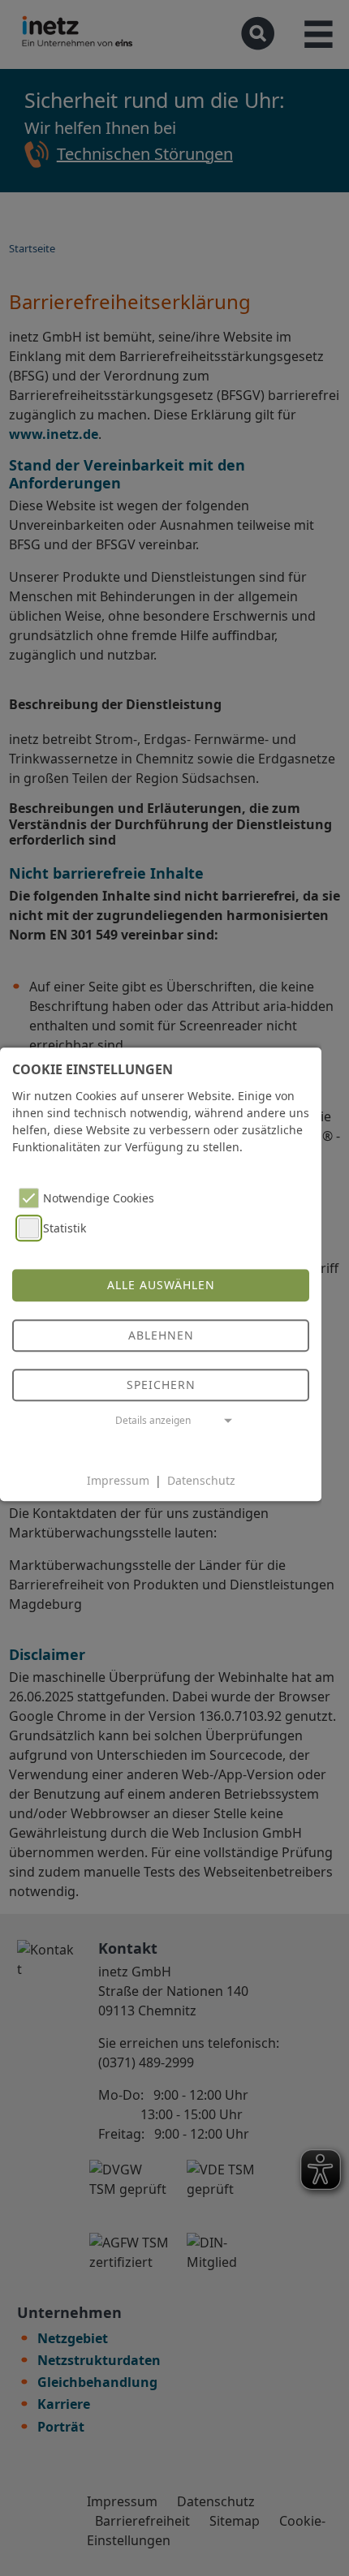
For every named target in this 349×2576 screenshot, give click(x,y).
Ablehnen (161, 1335)
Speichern (161, 1385)
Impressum (118, 1480)
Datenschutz (201, 1480)
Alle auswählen (161, 1286)
